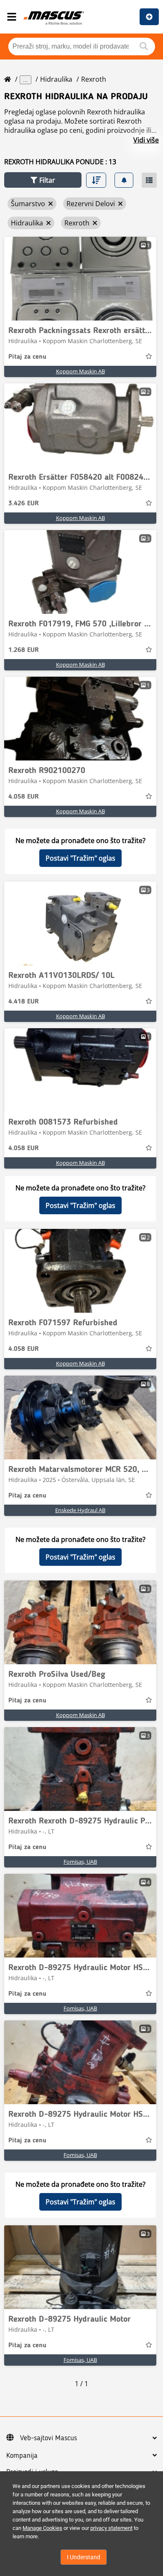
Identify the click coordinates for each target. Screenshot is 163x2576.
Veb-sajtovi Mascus (48, 2438)
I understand (84, 2557)
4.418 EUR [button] (24, 1002)
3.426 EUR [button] (24, 504)
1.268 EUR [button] (24, 650)
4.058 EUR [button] (24, 797)
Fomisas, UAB (80, 1862)
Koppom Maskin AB (80, 371)
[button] (43, 180)
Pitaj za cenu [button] (27, 357)
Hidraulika (56, 79)
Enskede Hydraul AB (80, 1510)
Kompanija (22, 2456)
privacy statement (111, 2528)
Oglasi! (149, 17)
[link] (80, 279)
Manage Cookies (42, 2528)
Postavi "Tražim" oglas (80, 858)
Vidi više (146, 140)
